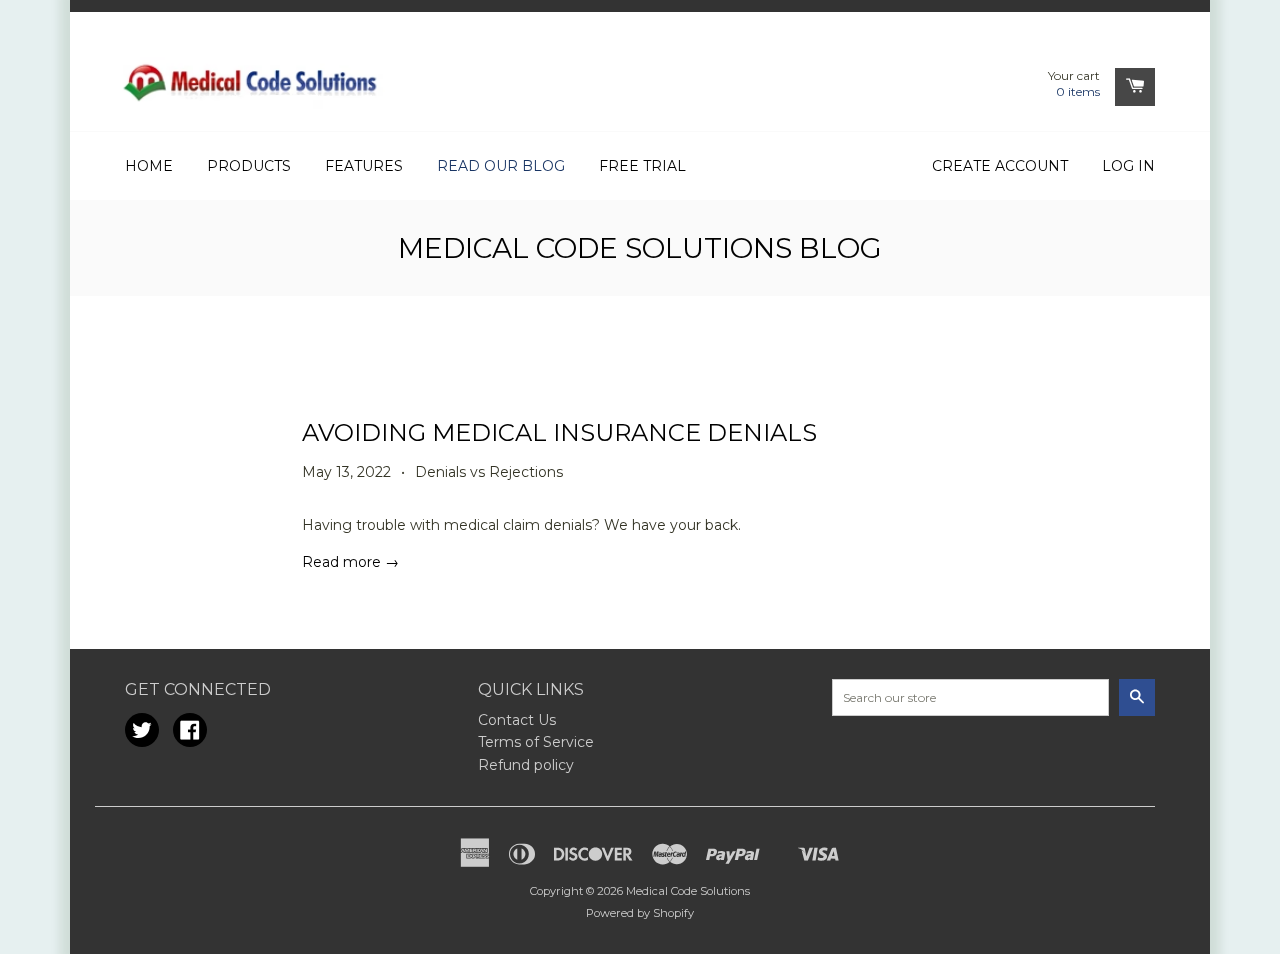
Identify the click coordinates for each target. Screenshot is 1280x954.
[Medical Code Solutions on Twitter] (142, 733)
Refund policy (526, 765)
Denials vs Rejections (489, 472)
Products (249, 166)
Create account (1000, 166)
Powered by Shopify (640, 913)
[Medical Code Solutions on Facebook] (190, 733)
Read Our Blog (501, 166)
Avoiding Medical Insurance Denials (559, 432)
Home (149, 166)
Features (364, 166)
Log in (1128, 166)
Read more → (350, 562)
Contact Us (517, 720)
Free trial (642, 166)
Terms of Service (536, 742)
